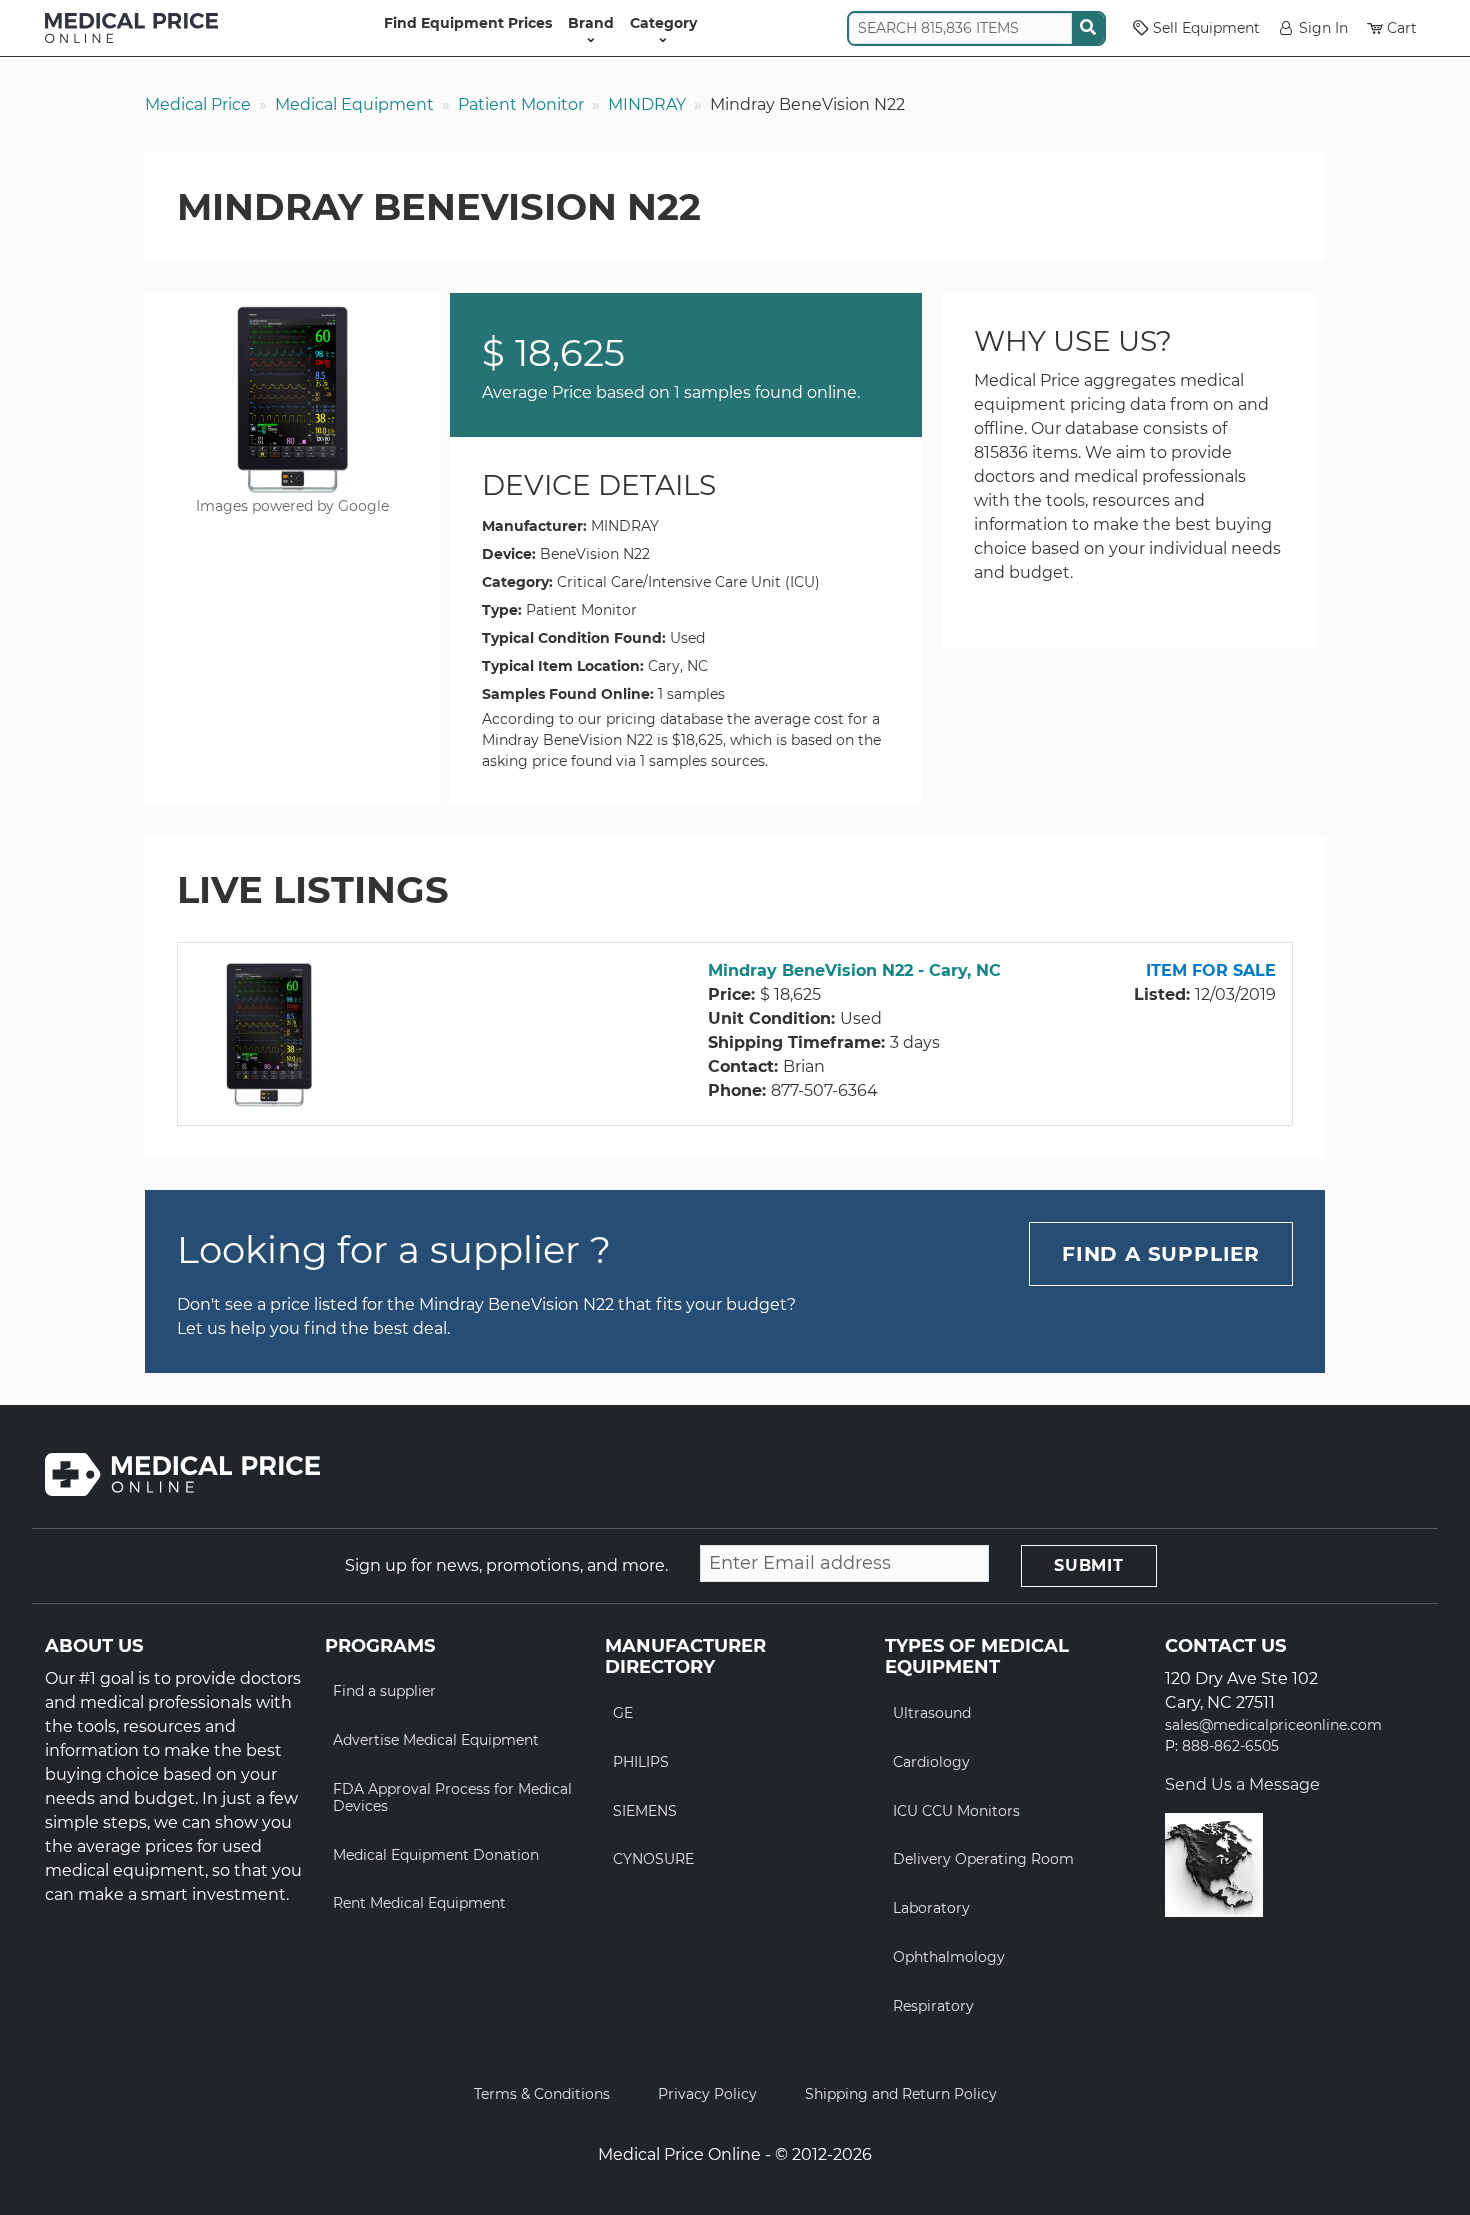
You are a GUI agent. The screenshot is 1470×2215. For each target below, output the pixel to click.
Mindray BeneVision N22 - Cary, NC (854, 970)
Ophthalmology (949, 1957)
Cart (1402, 28)
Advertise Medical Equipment (436, 1740)
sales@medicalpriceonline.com (1273, 1725)
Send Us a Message (1242, 1784)
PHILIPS (641, 1762)
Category (663, 23)
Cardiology (931, 1762)
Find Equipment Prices (468, 23)
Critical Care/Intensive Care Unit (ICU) (688, 582)
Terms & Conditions (542, 2094)
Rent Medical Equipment (419, 1903)
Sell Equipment (1206, 28)
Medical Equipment (354, 104)
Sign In (1323, 28)
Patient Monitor (521, 104)
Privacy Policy (707, 2094)
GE (623, 1713)
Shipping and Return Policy (901, 2094)
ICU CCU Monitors (956, 1811)
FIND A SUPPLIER (1161, 1254)
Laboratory (931, 1908)
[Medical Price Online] (131, 28)
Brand (591, 23)
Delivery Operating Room (983, 1859)
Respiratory (933, 2006)
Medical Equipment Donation (436, 1855)
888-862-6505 (1230, 1746)
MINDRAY (647, 104)
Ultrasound (932, 1713)
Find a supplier (384, 1691)
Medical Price (198, 104)
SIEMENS (645, 1811)
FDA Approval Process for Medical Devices (452, 1797)
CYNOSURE (653, 1859)
